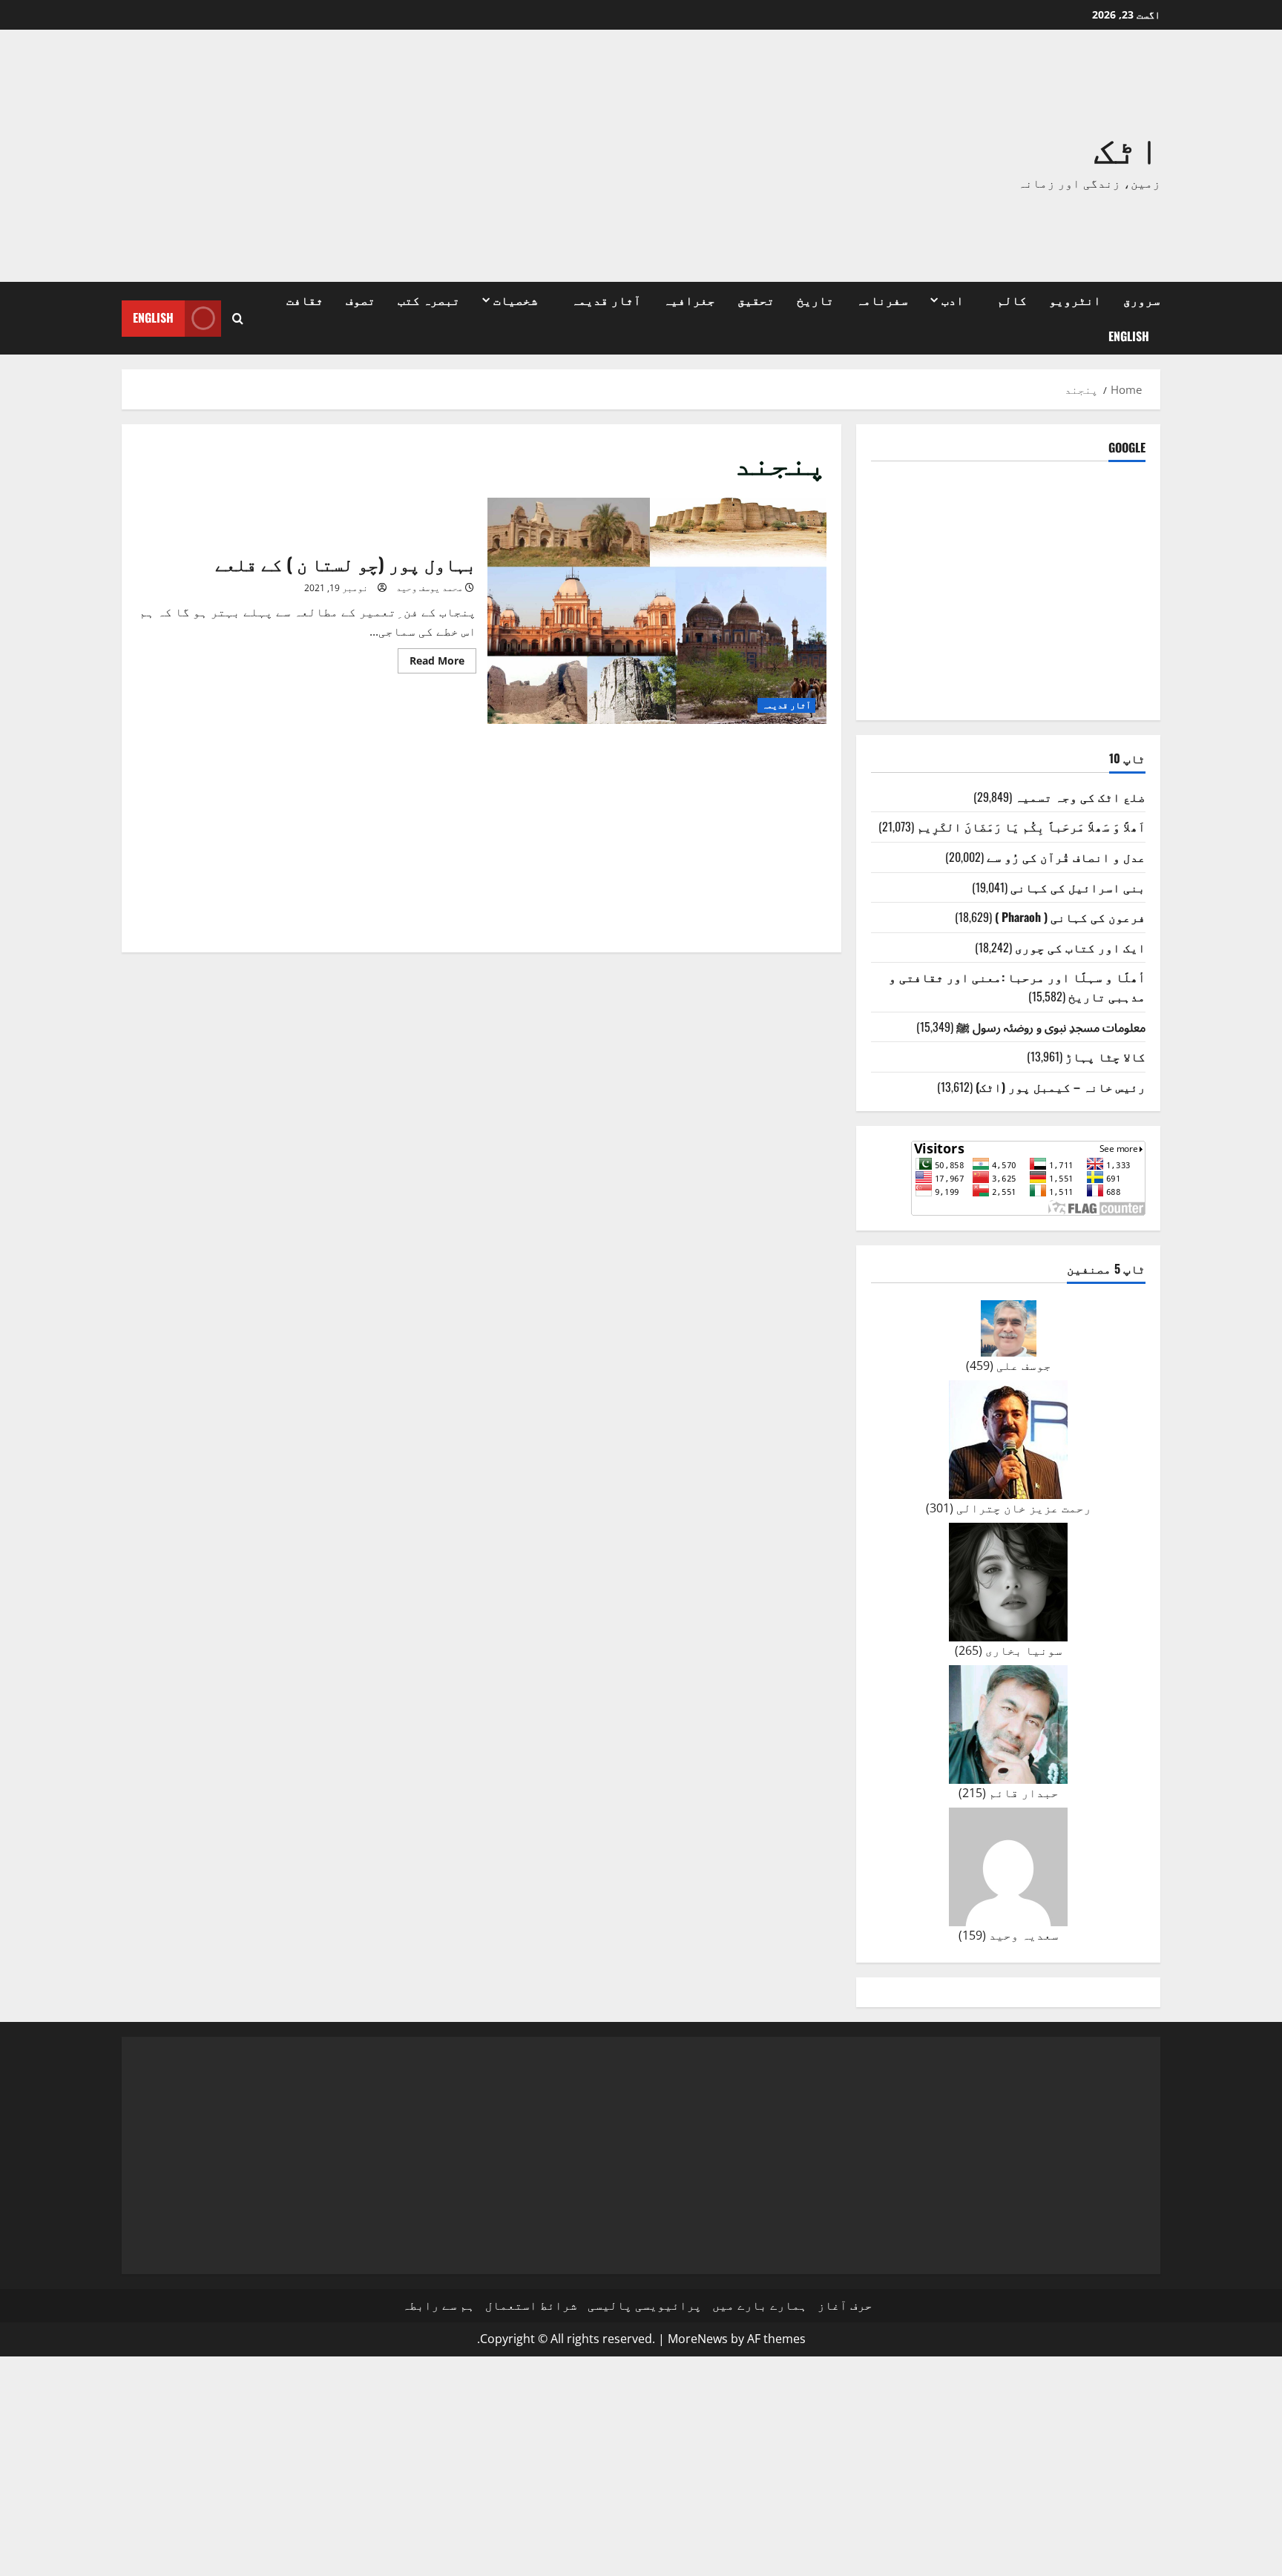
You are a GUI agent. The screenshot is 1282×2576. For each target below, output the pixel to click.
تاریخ (815, 300)
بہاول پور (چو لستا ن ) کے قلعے (657, 611)
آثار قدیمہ (606, 300)
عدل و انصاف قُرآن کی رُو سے (1066, 857)
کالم (1012, 300)
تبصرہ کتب (429, 300)
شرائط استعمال (531, 2305)
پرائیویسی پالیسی (645, 2305)
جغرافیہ (689, 300)
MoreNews (698, 2339)
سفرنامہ (882, 300)
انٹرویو (1075, 300)
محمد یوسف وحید (430, 588)
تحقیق (756, 300)
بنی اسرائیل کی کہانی (1078, 887)
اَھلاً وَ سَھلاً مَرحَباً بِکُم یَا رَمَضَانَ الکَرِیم (1031, 826)
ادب (953, 300)
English (1129, 336)
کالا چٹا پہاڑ (1105, 1056)
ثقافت (305, 300)
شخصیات (516, 300)
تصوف (361, 300)
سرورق (1142, 300)
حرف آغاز (845, 2305)
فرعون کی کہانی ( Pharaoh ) (1070, 917)
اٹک (1127, 146)
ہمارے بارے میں (760, 2305)
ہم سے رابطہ (438, 2305)
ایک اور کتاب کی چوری (1080, 947)
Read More (431, 663)
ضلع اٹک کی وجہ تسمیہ (1080, 797)
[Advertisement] (430, 156)
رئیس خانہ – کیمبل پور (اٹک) (1061, 1087)
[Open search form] (238, 319)
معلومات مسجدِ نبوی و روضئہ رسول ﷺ (1051, 1027)
